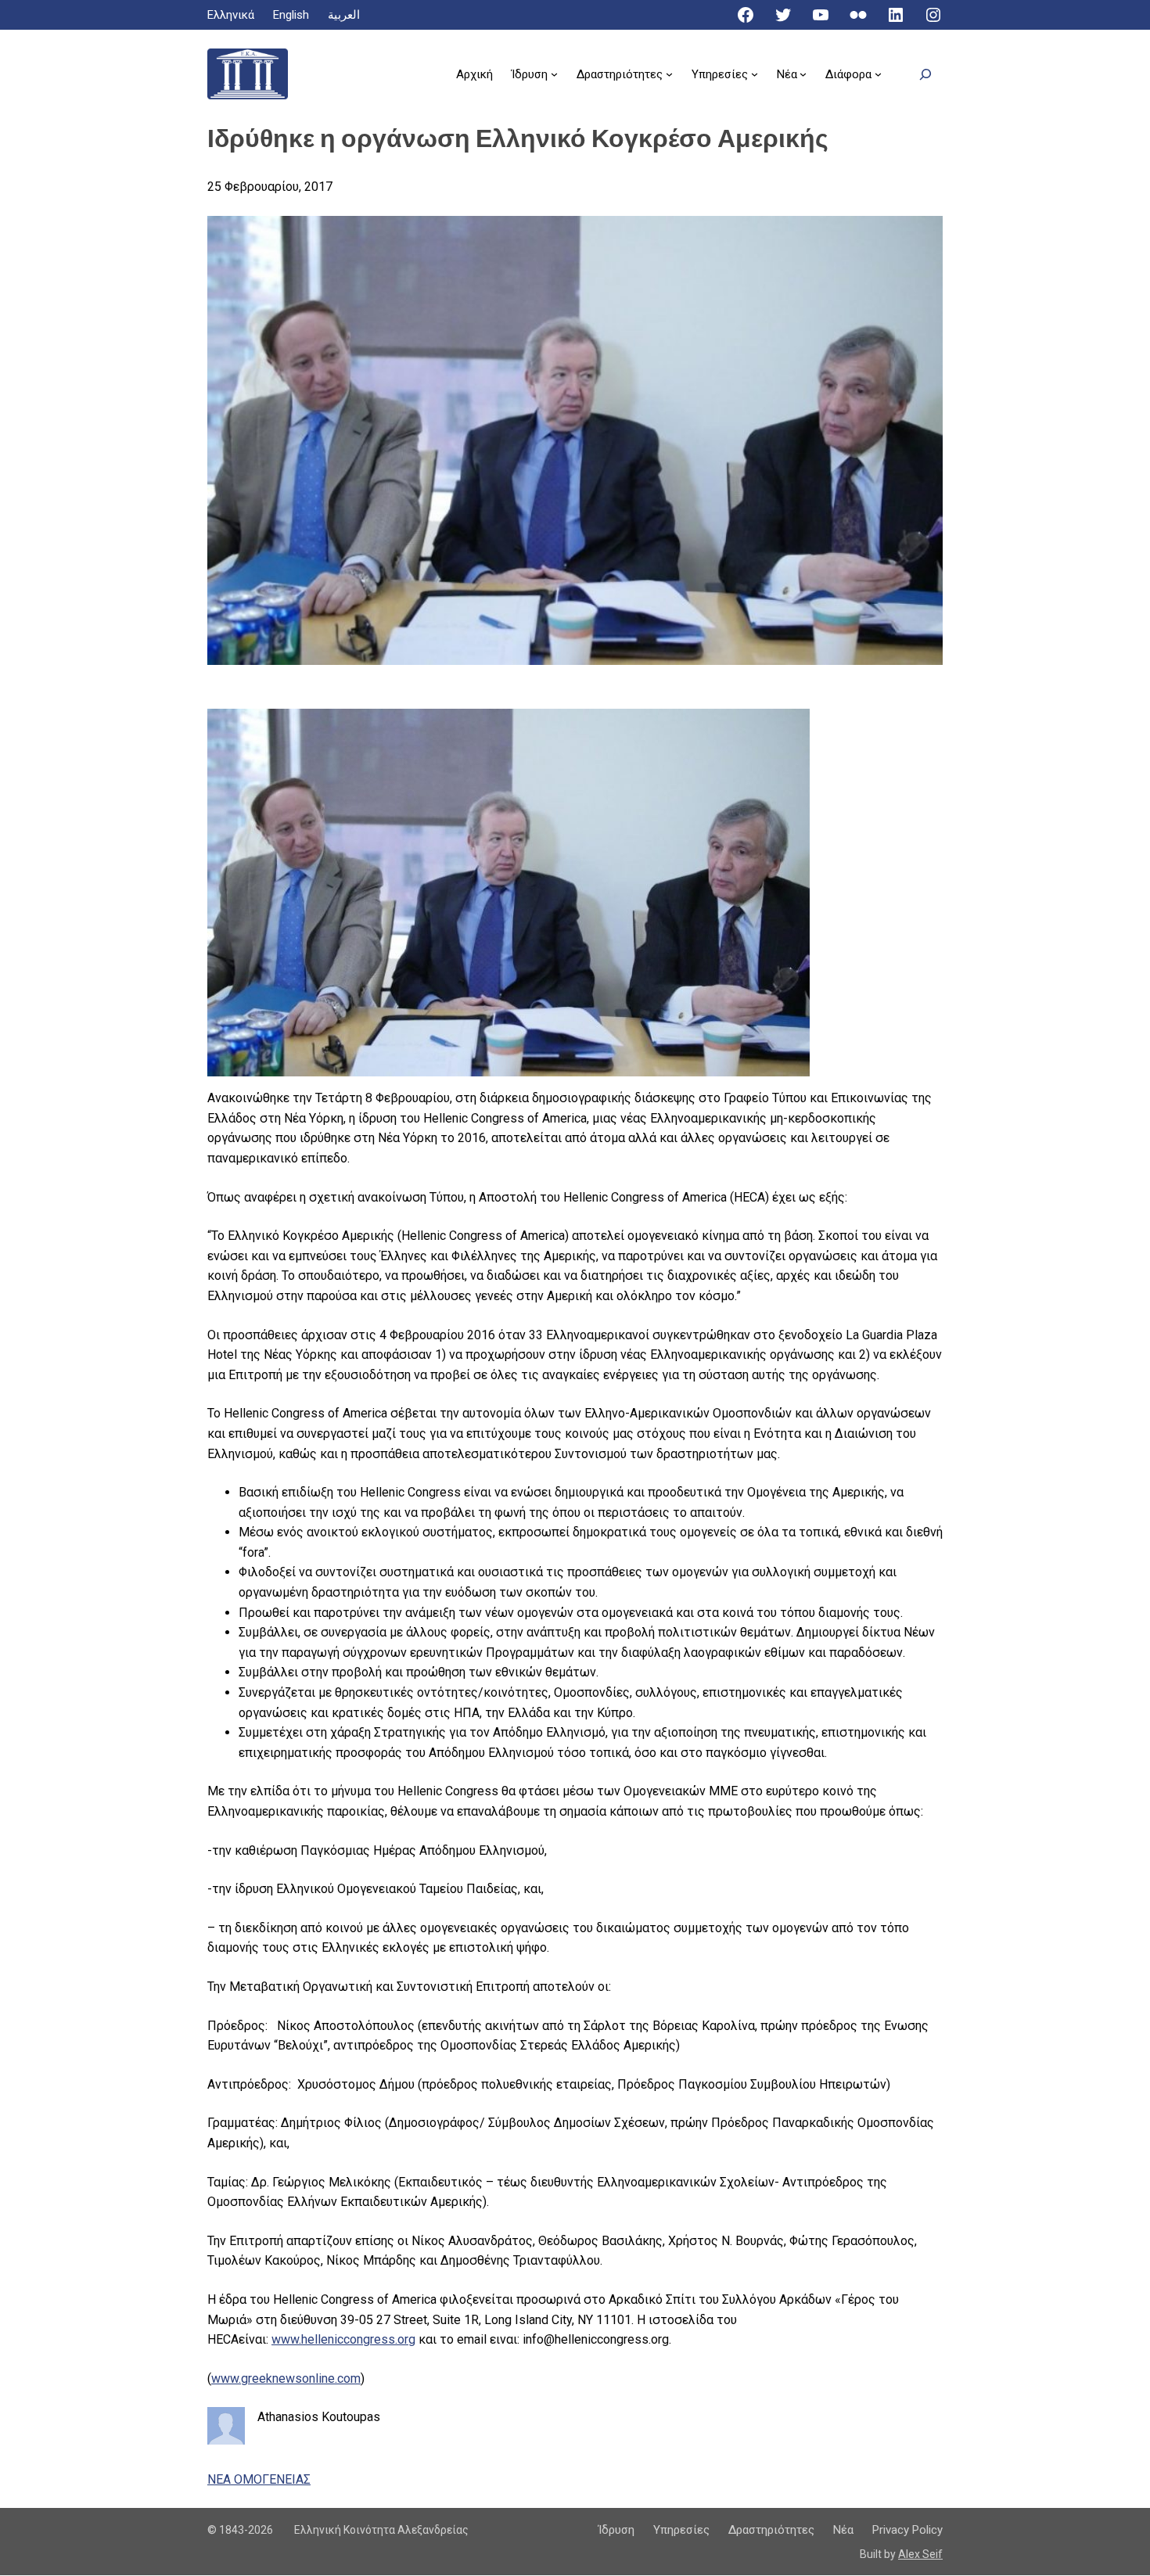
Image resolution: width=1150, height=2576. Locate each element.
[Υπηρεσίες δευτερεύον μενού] (755, 74)
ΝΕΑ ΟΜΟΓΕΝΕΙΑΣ (259, 2479)
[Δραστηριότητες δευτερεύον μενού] (669, 74)
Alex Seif (920, 2554)
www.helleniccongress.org (343, 2339)
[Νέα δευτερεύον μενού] (803, 74)
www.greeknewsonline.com (286, 2378)
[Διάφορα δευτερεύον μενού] (878, 74)
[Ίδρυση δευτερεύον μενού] (554, 74)
